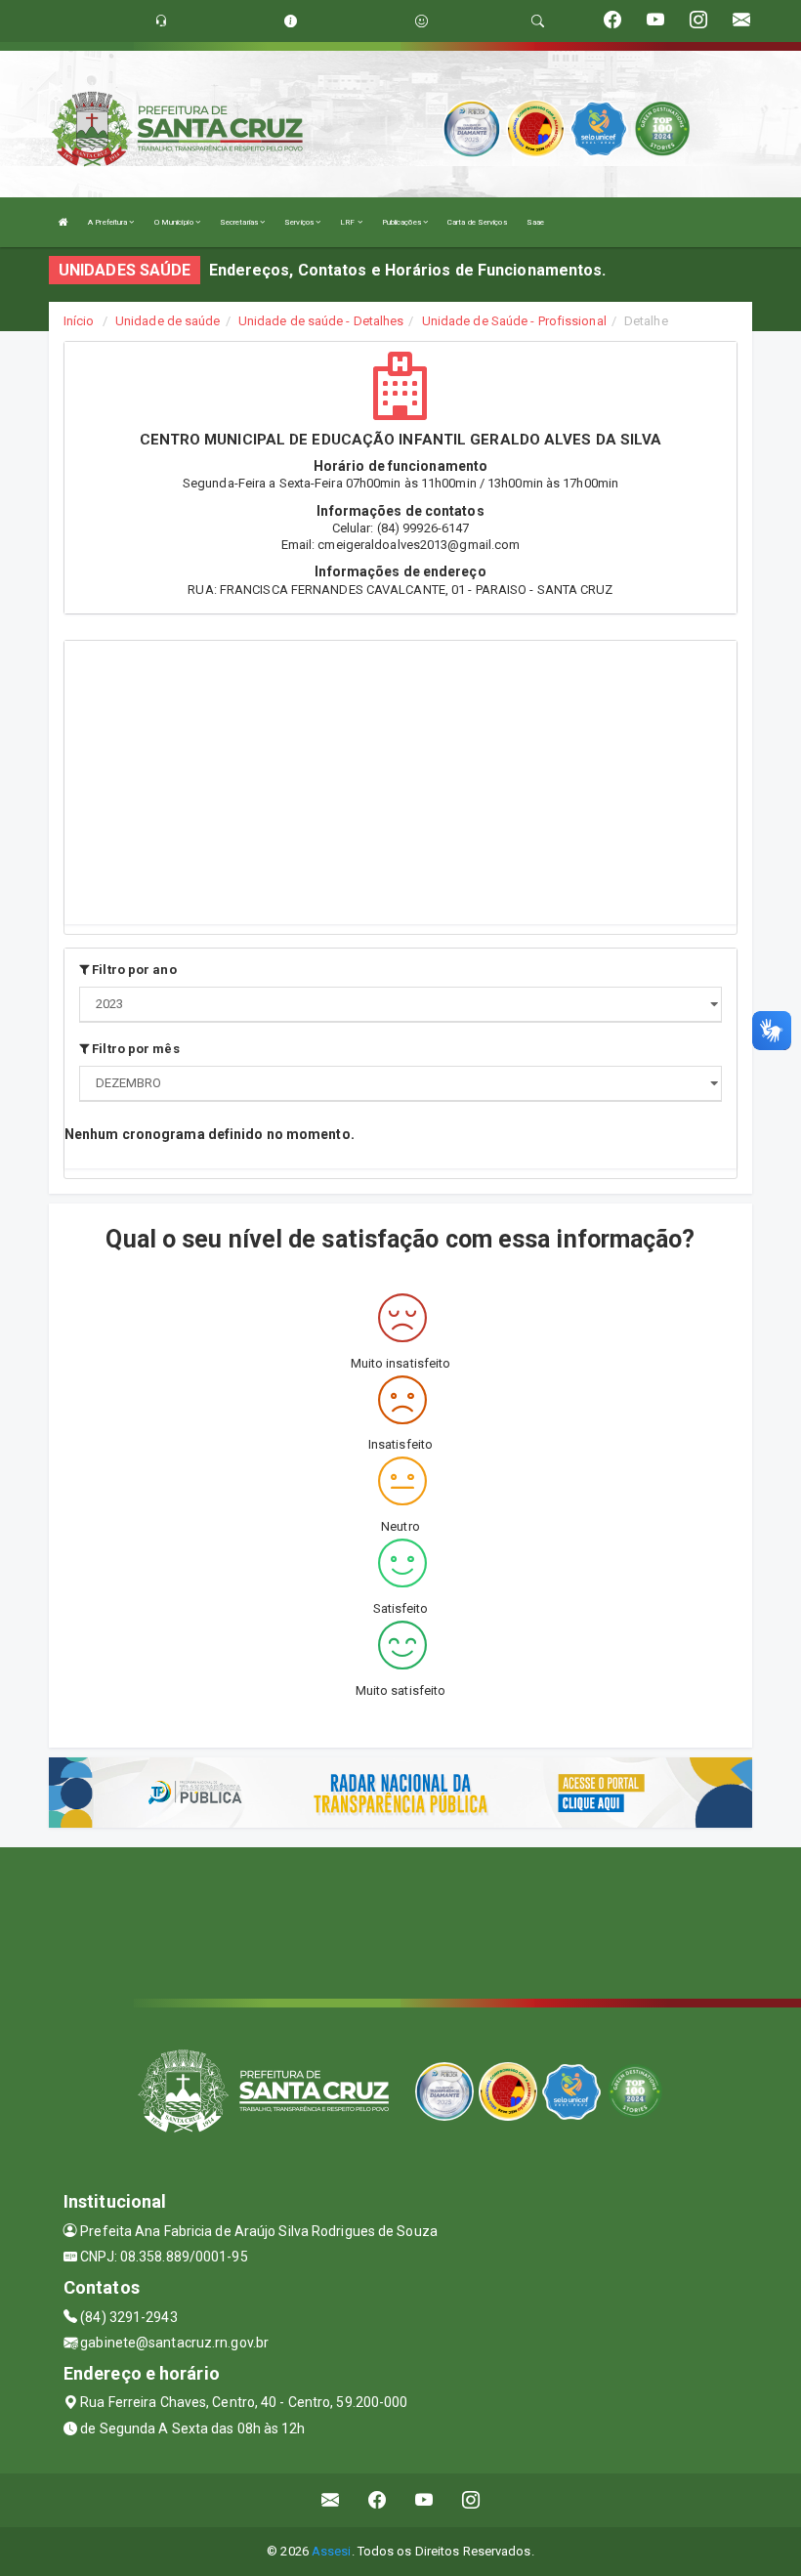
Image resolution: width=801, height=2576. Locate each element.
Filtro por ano (133, 970)
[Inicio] (63, 222)
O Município (175, 222)
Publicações (402, 222)
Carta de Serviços (477, 222)
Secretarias (240, 222)
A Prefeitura (108, 222)
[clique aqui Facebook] (378, 2500)
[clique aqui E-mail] (331, 2500)
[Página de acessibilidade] (422, 21)
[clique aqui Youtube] (424, 2500)
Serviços (300, 222)
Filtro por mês (134, 1049)
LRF (348, 222)
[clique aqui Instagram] (471, 2500)
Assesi (332, 2551)
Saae (535, 222)
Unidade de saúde (168, 321)
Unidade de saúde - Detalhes (321, 321)
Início (79, 321)
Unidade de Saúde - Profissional (514, 321)
